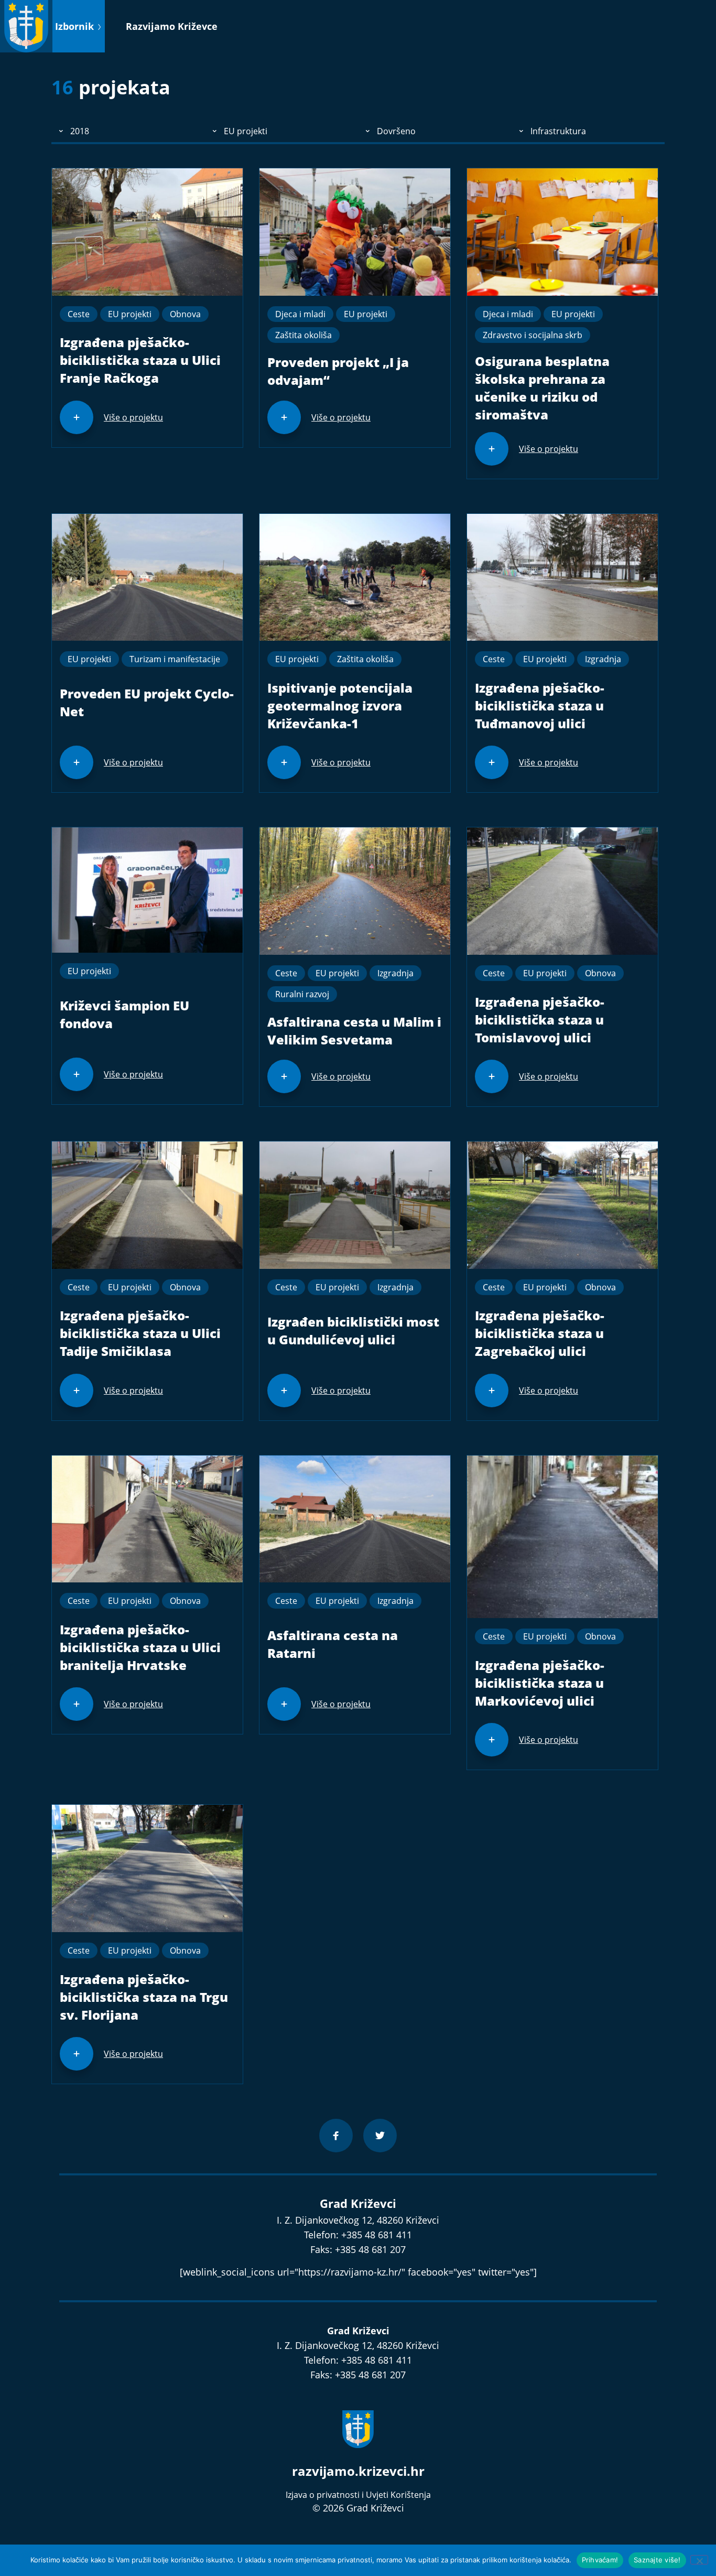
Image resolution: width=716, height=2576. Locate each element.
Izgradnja (603, 659)
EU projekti (130, 314)
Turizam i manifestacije (175, 659)
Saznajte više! (657, 2560)
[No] (699, 2560)
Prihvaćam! (600, 2560)
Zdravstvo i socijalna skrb (533, 335)
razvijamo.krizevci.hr (358, 2471)
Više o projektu (133, 417)
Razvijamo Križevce (172, 26)
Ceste (79, 314)
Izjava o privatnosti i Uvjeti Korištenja (358, 2495)
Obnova (185, 314)
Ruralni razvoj (302, 994)
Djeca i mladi (300, 314)
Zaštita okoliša (303, 335)
